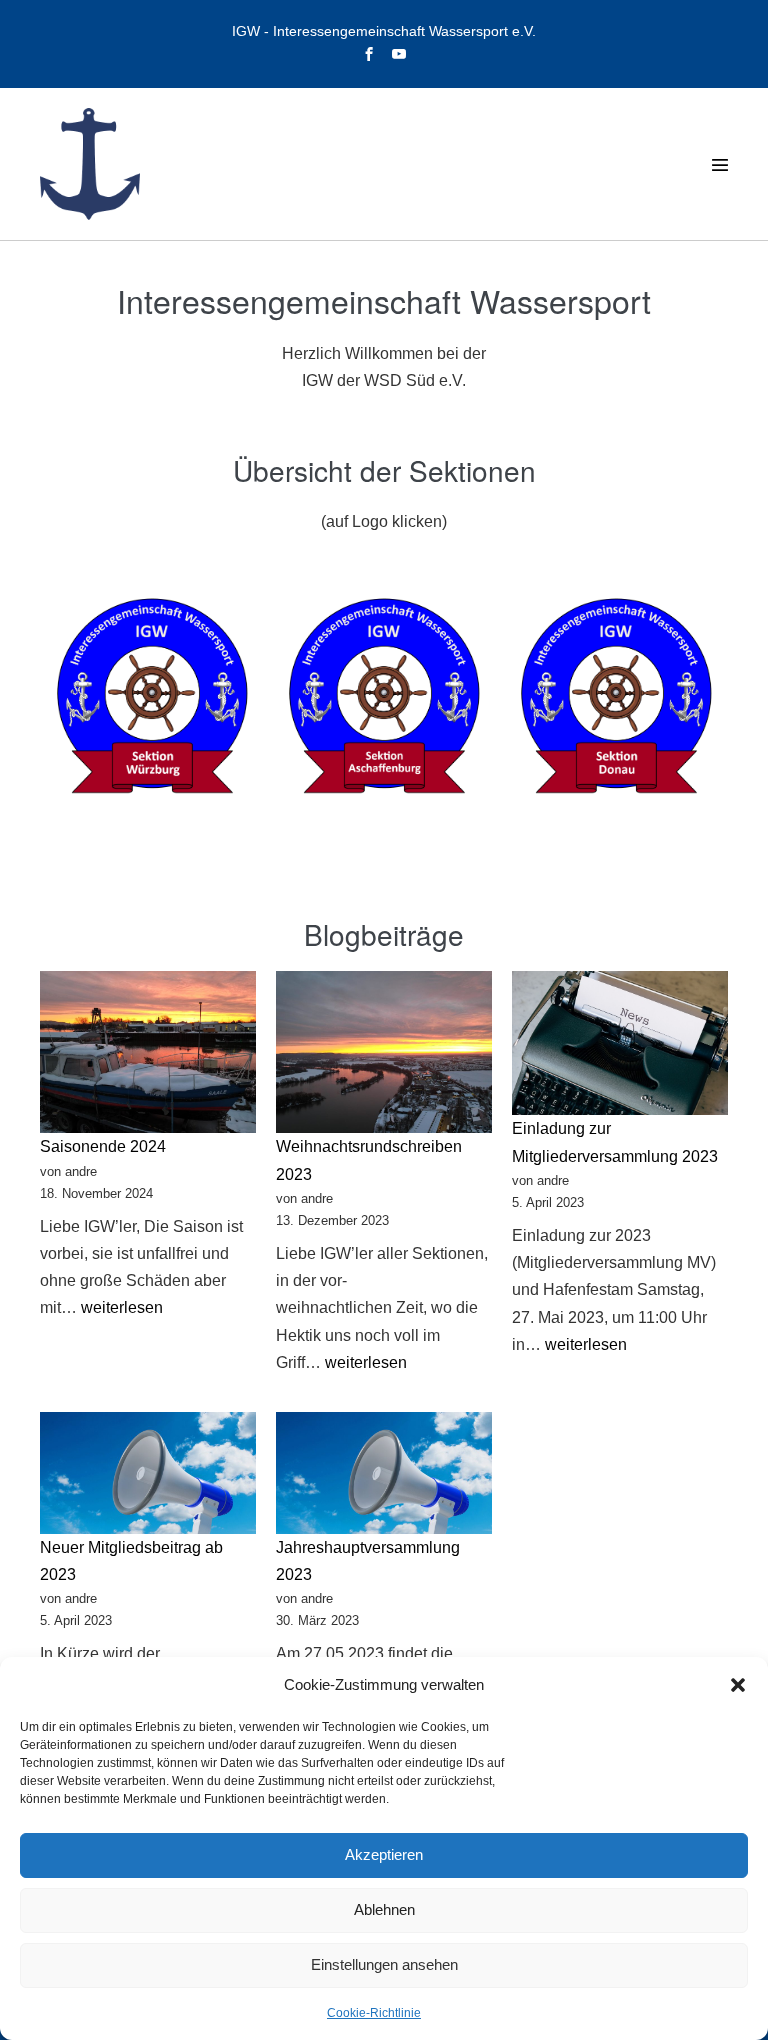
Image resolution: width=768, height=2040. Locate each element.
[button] (738, 1685)
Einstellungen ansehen (384, 1964)
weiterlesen (122, 1307)
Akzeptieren (384, 1854)
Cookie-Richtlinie (374, 2013)
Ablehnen (384, 1909)
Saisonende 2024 (103, 1146)
